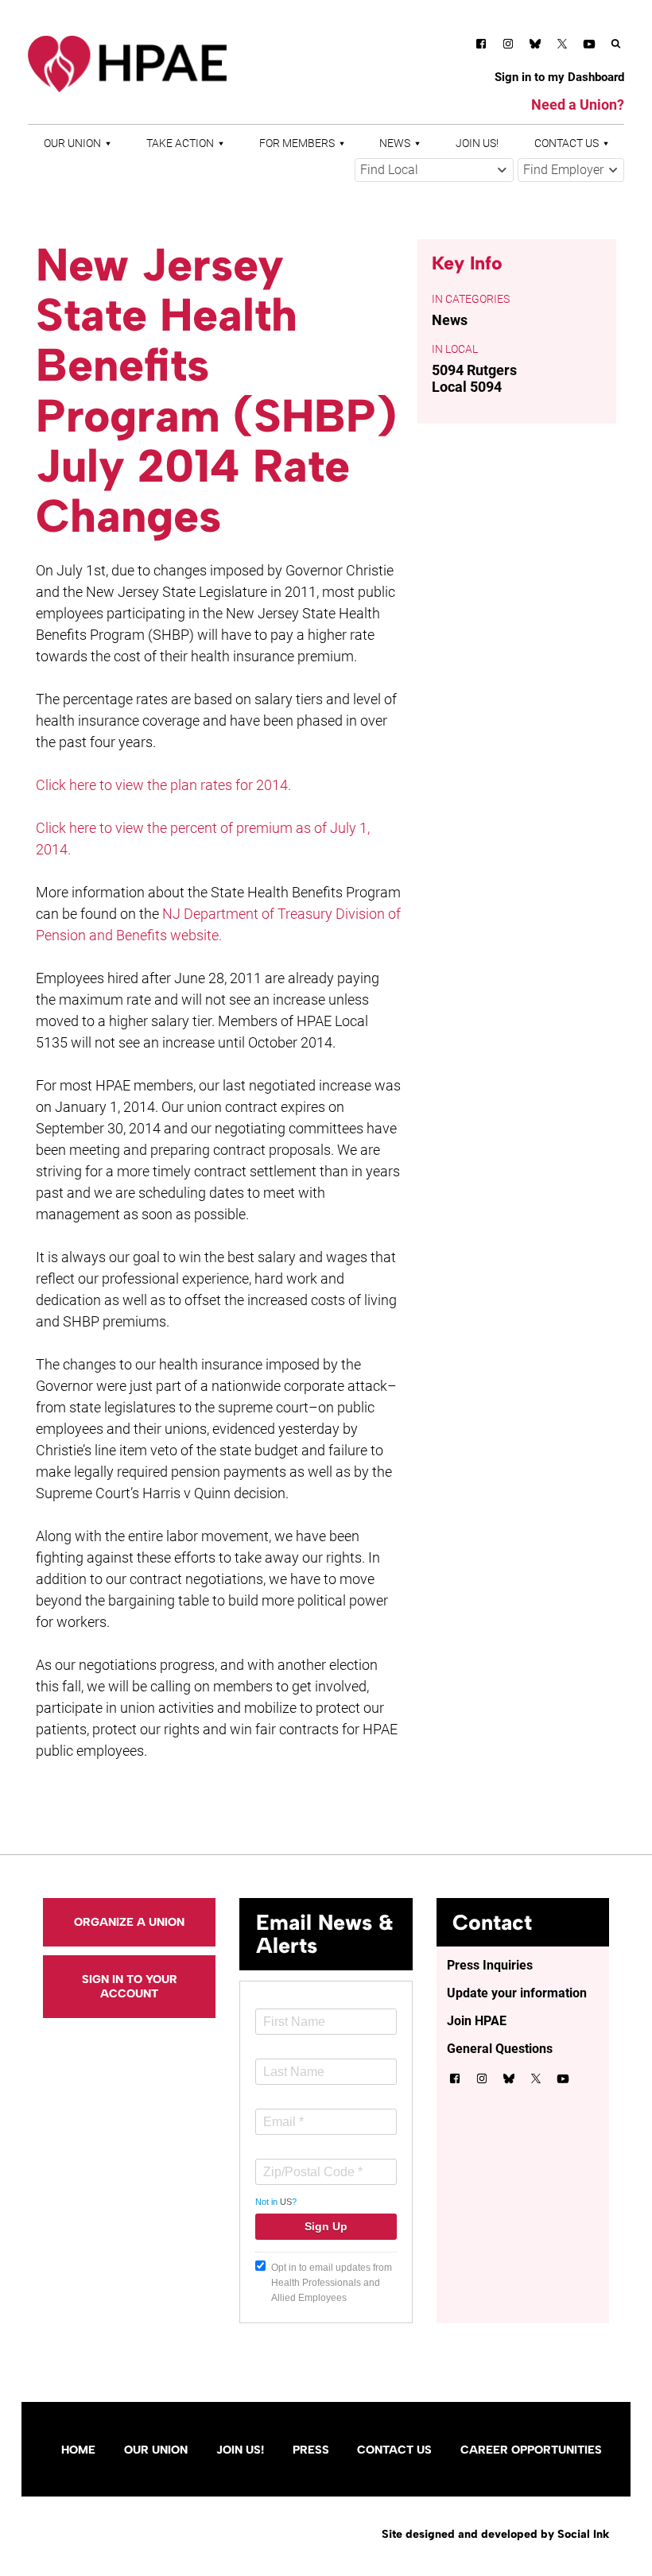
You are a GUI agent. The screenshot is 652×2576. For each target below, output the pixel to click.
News (395, 143)
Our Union (72, 143)
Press (311, 2450)
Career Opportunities (531, 2450)
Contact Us (567, 143)
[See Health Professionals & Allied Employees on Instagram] (508, 46)
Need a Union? (578, 105)
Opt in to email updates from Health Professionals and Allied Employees (332, 2283)
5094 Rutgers (474, 370)
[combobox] (434, 170)
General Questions (500, 2049)
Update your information (517, 1993)
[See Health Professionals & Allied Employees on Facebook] (481, 46)
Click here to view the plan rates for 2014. (163, 785)
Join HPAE (477, 2021)
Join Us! (477, 143)
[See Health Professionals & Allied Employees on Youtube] (589, 46)
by (495, 2534)
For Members (297, 143)
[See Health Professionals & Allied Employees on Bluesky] (535, 46)
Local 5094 (467, 387)
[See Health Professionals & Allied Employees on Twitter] (562, 46)
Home (78, 2450)
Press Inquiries (490, 1965)
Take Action (180, 143)
